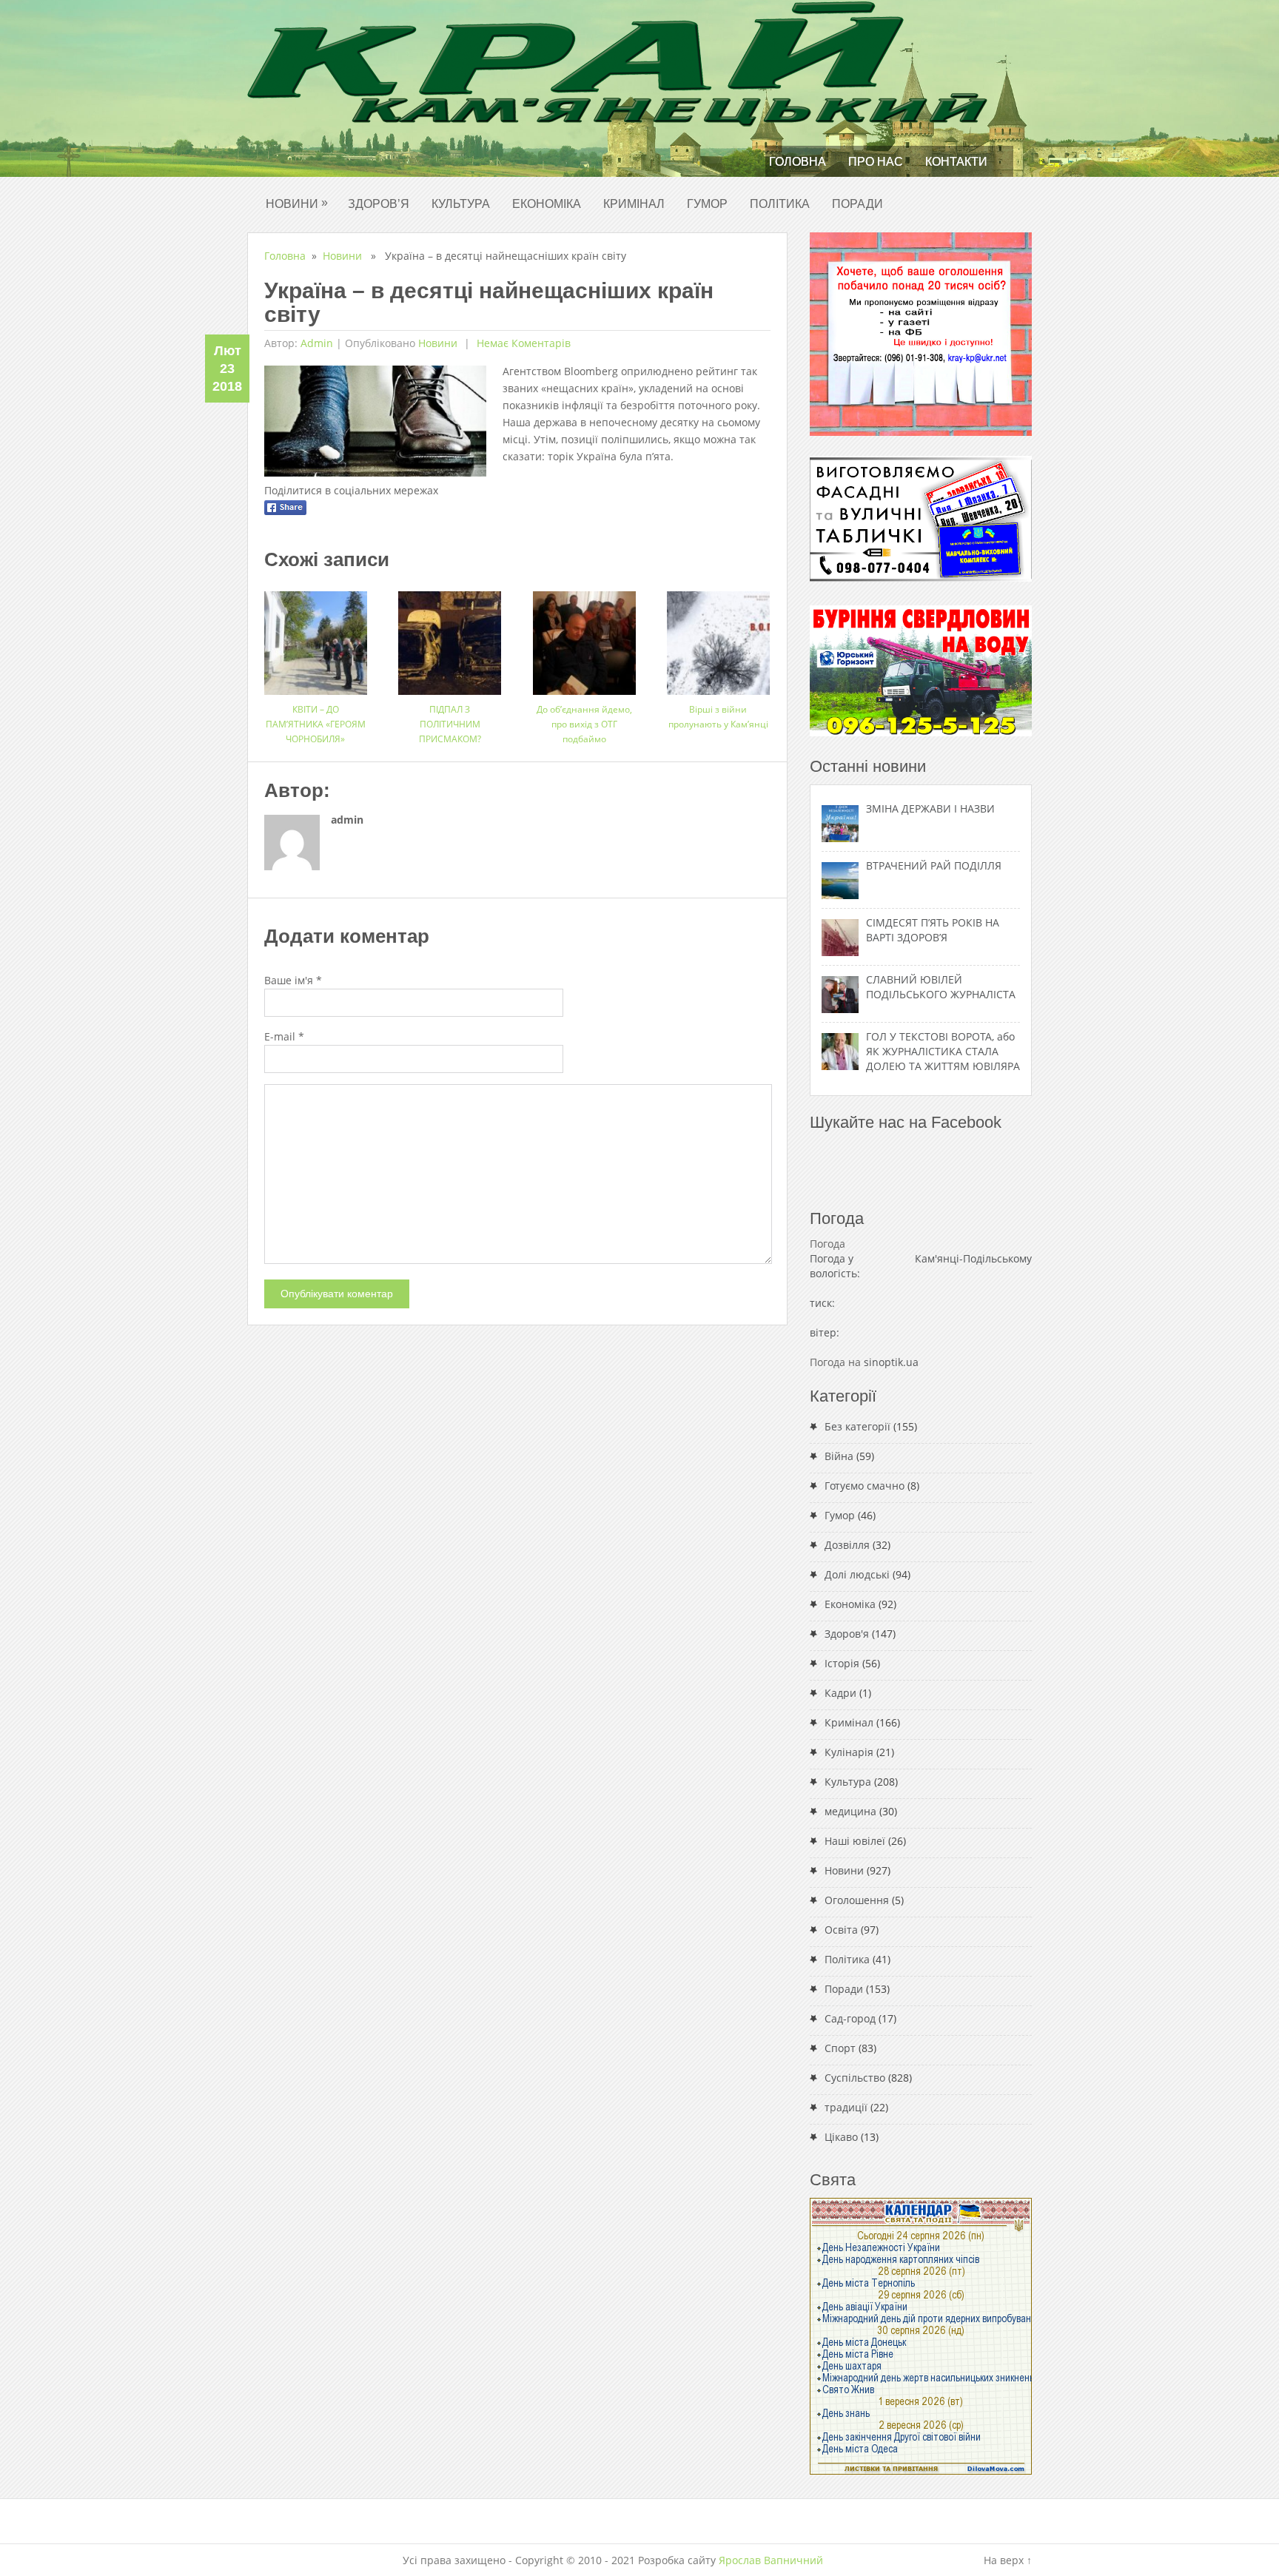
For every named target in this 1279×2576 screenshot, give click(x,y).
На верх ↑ (1008, 2560)
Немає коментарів (522, 343)
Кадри (840, 1693)
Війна (839, 1456)
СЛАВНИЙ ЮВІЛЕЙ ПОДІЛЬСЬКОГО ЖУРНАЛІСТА (941, 987)
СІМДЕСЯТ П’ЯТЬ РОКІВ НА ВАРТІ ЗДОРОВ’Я (933, 930)
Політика (780, 204)
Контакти (956, 162)
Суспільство (855, 2078)
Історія (842, 1663)
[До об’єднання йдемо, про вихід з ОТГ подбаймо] (584, 638)
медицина (850, 1811)
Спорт (840, 2048)
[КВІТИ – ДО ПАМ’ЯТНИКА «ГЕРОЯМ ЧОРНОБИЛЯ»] (316, 638)
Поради (857, 204)
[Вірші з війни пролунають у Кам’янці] (718, 638)
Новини (297, 203)
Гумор (707, 204)
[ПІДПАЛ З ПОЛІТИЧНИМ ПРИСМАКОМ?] (450, 638)
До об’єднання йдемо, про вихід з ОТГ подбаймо (584, 724)
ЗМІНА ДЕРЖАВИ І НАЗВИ (930, 808)
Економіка (547, 204)
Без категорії (857, 1426)
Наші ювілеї (855, 1841)
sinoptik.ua (891, 1362)
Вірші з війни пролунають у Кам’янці (718, 717)
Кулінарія (849, 1752)
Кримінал (634, 204)
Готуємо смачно (865, 1486)
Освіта (841, 1930)
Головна (798, 162)
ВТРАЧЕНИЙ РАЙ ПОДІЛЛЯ (934, 865)
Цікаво (841, 2137)
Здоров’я (379, 204)
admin (317, 343)
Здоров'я (847, 1634)
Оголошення (857, 1900)
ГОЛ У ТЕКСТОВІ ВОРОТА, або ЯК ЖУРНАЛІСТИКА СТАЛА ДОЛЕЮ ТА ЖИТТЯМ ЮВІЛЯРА (943, 1051)
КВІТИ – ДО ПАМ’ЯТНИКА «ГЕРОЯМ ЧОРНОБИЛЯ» (316, 724)
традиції (846, 2107)
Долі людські (857, 1574)
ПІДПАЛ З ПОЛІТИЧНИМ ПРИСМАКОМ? (450, 724)
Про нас (876, 162)
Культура (461, 204)
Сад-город (850, 2018)
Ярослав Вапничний (771, 2560)
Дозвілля (847, 1545)
